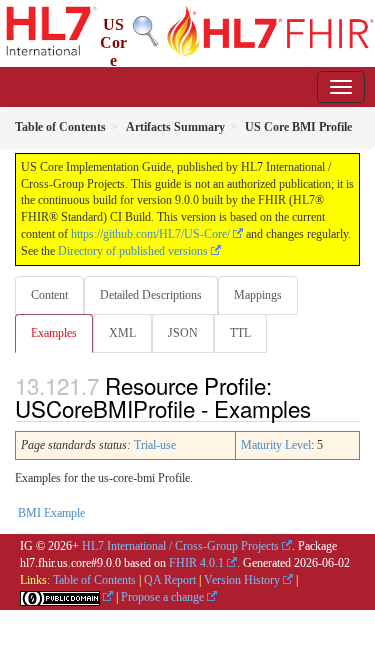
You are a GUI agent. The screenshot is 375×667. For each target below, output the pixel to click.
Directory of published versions (133, 251)
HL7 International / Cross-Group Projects (180, 546)
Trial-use (155, 445)
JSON (183, 333)
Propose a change (162, 597)
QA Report (170, 580)
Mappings (258, 295)
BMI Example (51, 513)
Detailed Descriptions (151, 295)
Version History (242, 580)
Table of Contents (94, 580)
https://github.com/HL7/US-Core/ (150, 234)
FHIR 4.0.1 (196, 563)
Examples (54, 333)
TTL (240, 333)
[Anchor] (322, 408)
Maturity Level (276, 445)
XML (122, 333)
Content (49, 295)
